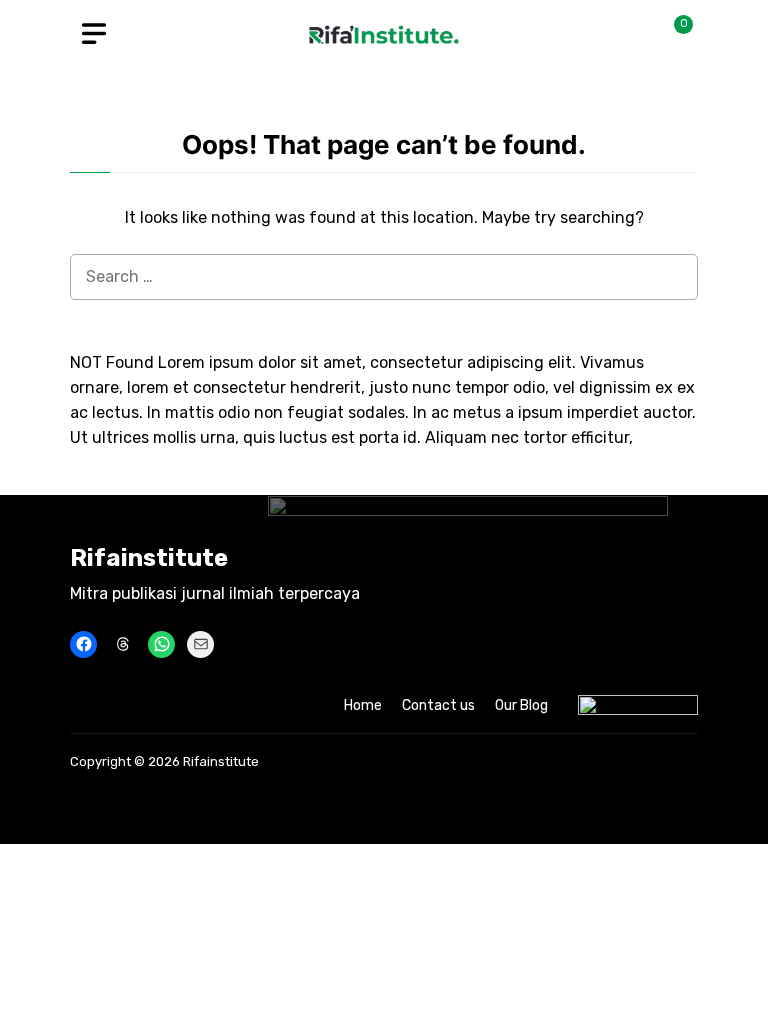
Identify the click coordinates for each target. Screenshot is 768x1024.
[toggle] (94, 34)
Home (363, 705)
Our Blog (521, 705)
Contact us (438, 705)
